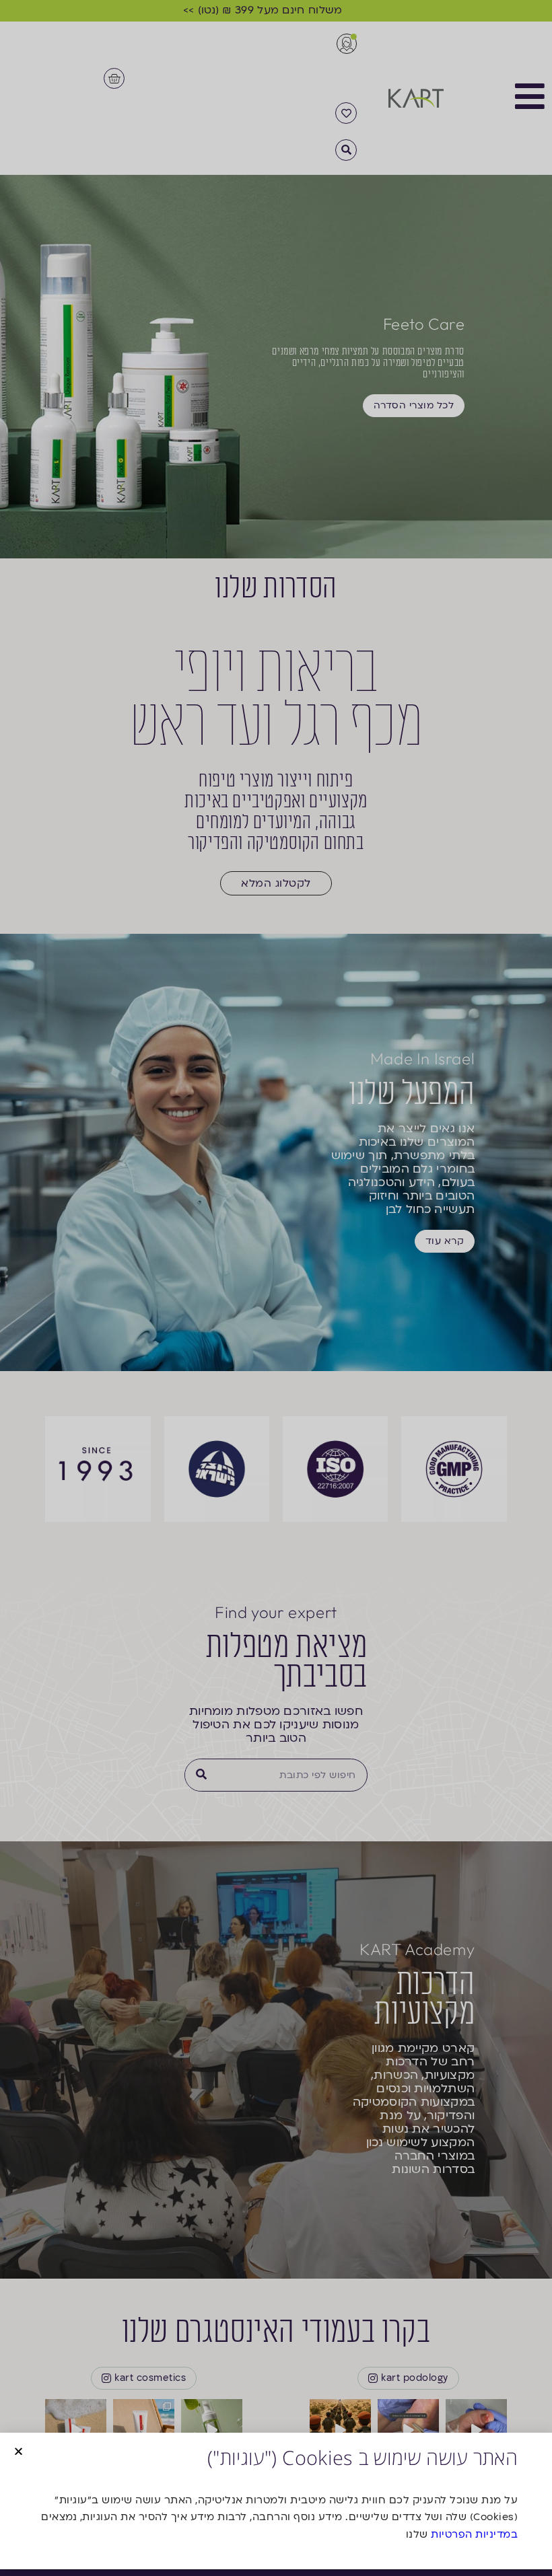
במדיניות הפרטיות (474, 2534)
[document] (276, 1288)
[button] (19, 2451)
